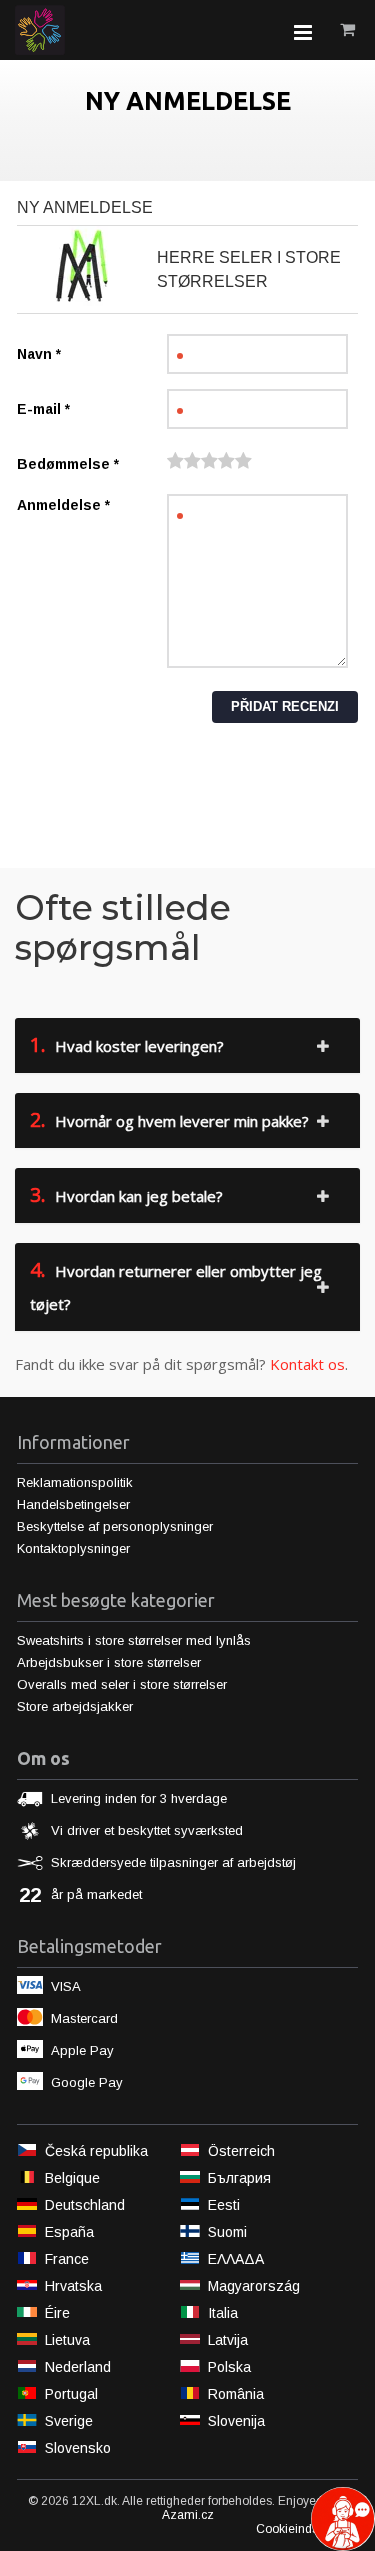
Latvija (228, 2340)
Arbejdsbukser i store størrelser (109, 1662)
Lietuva (67, 2340)
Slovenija (236, 2421)
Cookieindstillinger (307, 2529)
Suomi (227, 2232)
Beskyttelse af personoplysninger (115, 1526)
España (69, 2232)
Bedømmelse (68, 464)
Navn (39, 354)
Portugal (71, 2394)
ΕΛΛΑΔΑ (236, 2259)
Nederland (78, 2367)
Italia (223, 2313)
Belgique (72, 2178)
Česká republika (96, 2151)
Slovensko (78, 2448)
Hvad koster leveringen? (127, 1044)
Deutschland (85, 2205)
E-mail (43, 409)
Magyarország (254, 2286)
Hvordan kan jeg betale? (126, 1194)
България (239, 2178)
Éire (57, 2313)
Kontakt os (307, 1364)
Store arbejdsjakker (75, 1706)
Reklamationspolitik (75, 1482)
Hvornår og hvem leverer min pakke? (169, 1119)
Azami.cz (188, 2515)
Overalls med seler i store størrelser (122, 1684)
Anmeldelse (63, 505)
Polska (229, 2367)
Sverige (69, 2421)
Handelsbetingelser (73, 1504)
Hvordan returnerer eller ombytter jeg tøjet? (176, 1285)
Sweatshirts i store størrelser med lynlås (134, 1640)
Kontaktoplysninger (73, 1548)
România (236, 2394)
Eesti (224, 2205)
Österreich (241, 2151)
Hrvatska (73, 2286)
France (67, 2259)
